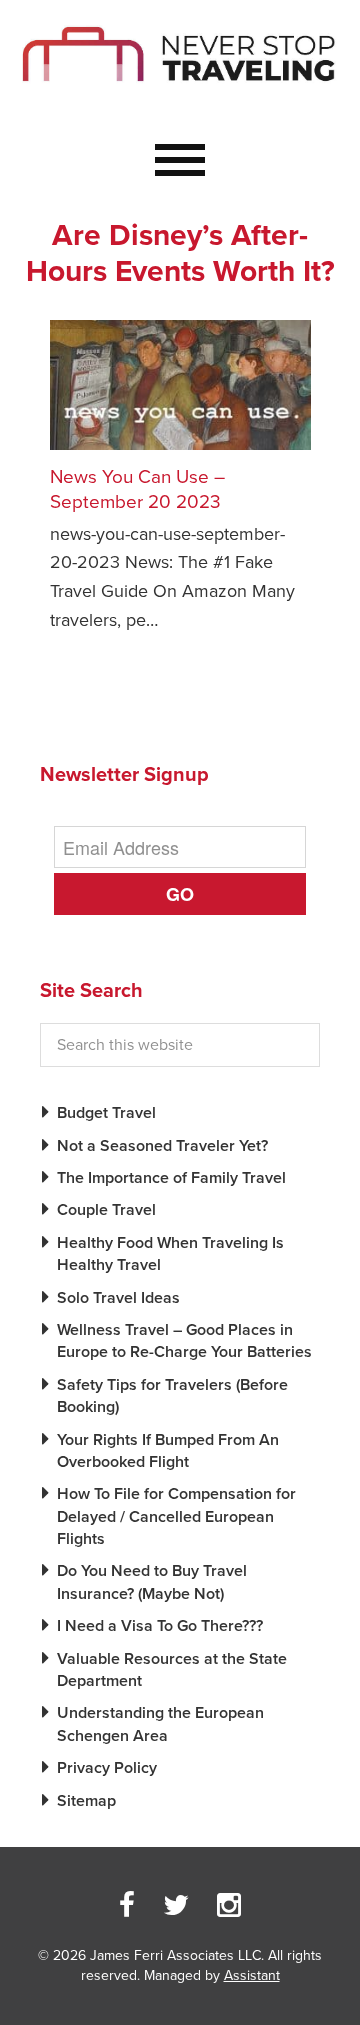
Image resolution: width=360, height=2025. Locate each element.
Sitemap (86, 1801)
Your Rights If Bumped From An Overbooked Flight (168, 1451)
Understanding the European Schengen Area (160, 1724)
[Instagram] (229, 1906)
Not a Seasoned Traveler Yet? (162, 1146)
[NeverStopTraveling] (180, 96)
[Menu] (180, 161)
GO (180, 894)
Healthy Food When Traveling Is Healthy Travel (170, 1254)
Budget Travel (106, 1113)
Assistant (252, 1975)
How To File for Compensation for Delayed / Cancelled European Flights (176, 1516)
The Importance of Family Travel (171, 1178)
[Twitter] (176, 1906)
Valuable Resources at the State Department (172, 1670)
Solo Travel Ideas (118, 1298)
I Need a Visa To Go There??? (160, 1626)
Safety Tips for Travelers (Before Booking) (172, 1396)
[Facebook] (127, 1906)
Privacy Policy (107, 1768)
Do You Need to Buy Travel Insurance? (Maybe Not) (152, 1582)
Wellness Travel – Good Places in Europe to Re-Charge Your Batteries (184, 1341)
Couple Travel (106, 1210)
